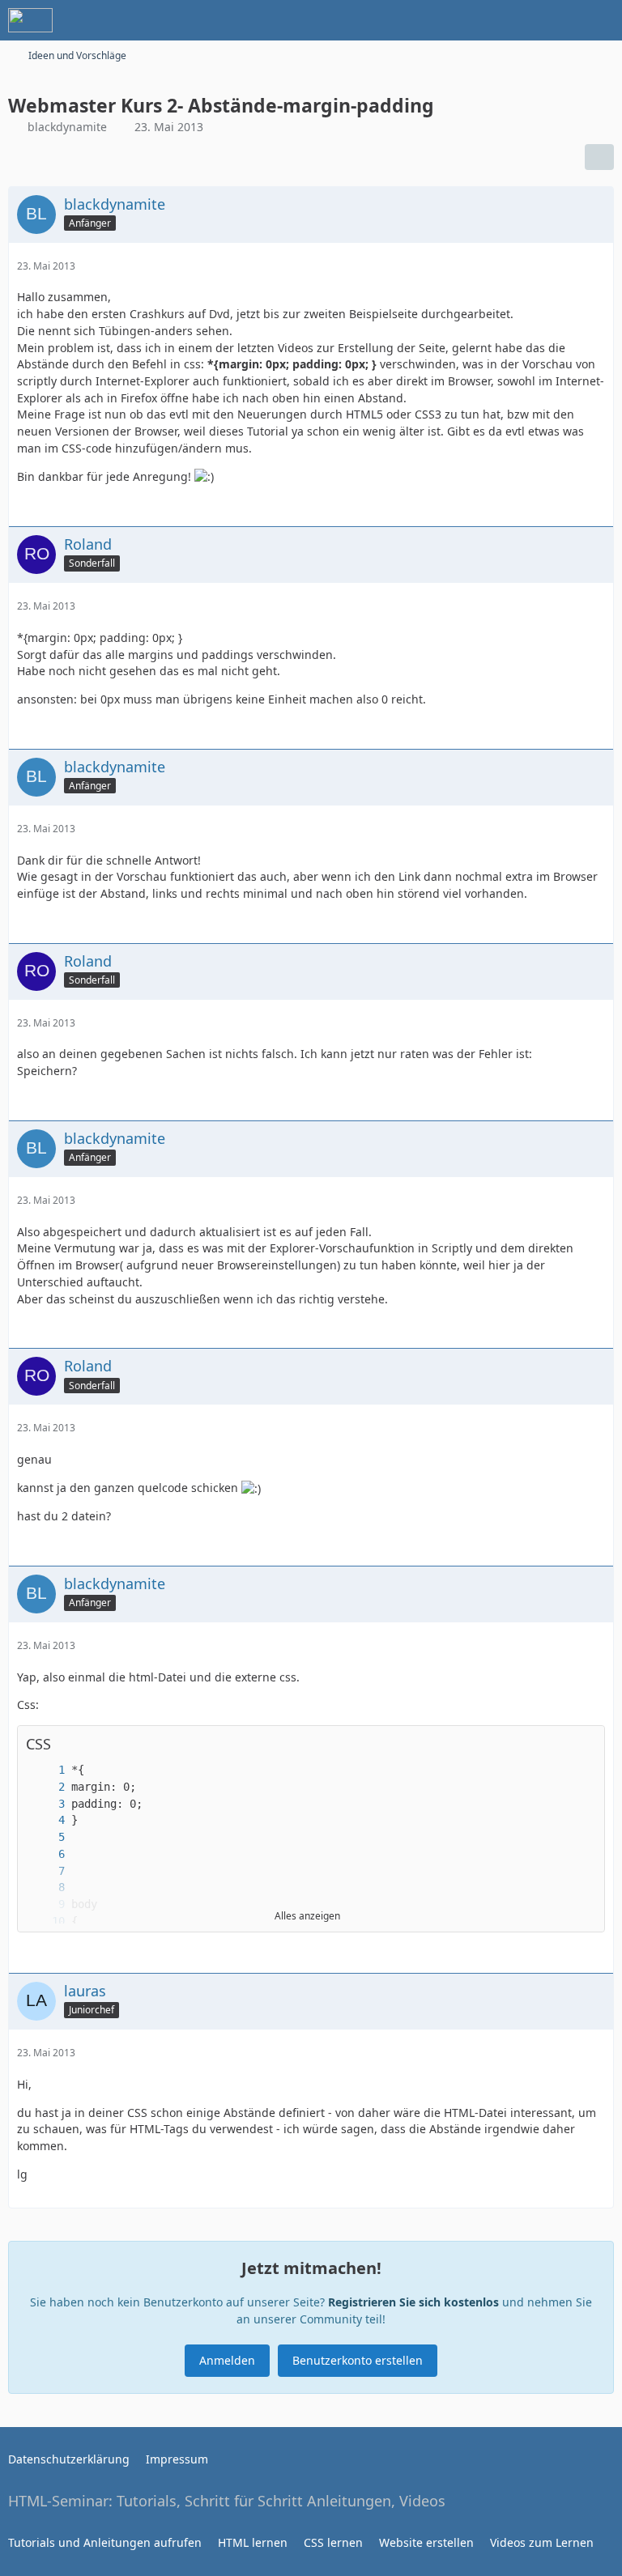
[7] (45, 1871)
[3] (45, 1804)
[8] (45, 1887)
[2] (45, 1787)
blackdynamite (67, 127)
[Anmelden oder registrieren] (560, 20)
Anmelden (227, 2360)
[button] (584, 1744)
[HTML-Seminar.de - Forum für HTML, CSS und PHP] (30, 20)
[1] (45, 1770)
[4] (45, 1820)
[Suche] (520, 20)
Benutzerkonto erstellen (358, 2360)
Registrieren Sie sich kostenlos (413, 2302)
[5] (45, 1837)
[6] (45, 1854)
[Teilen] (599, 157)
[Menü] (601, 20)
